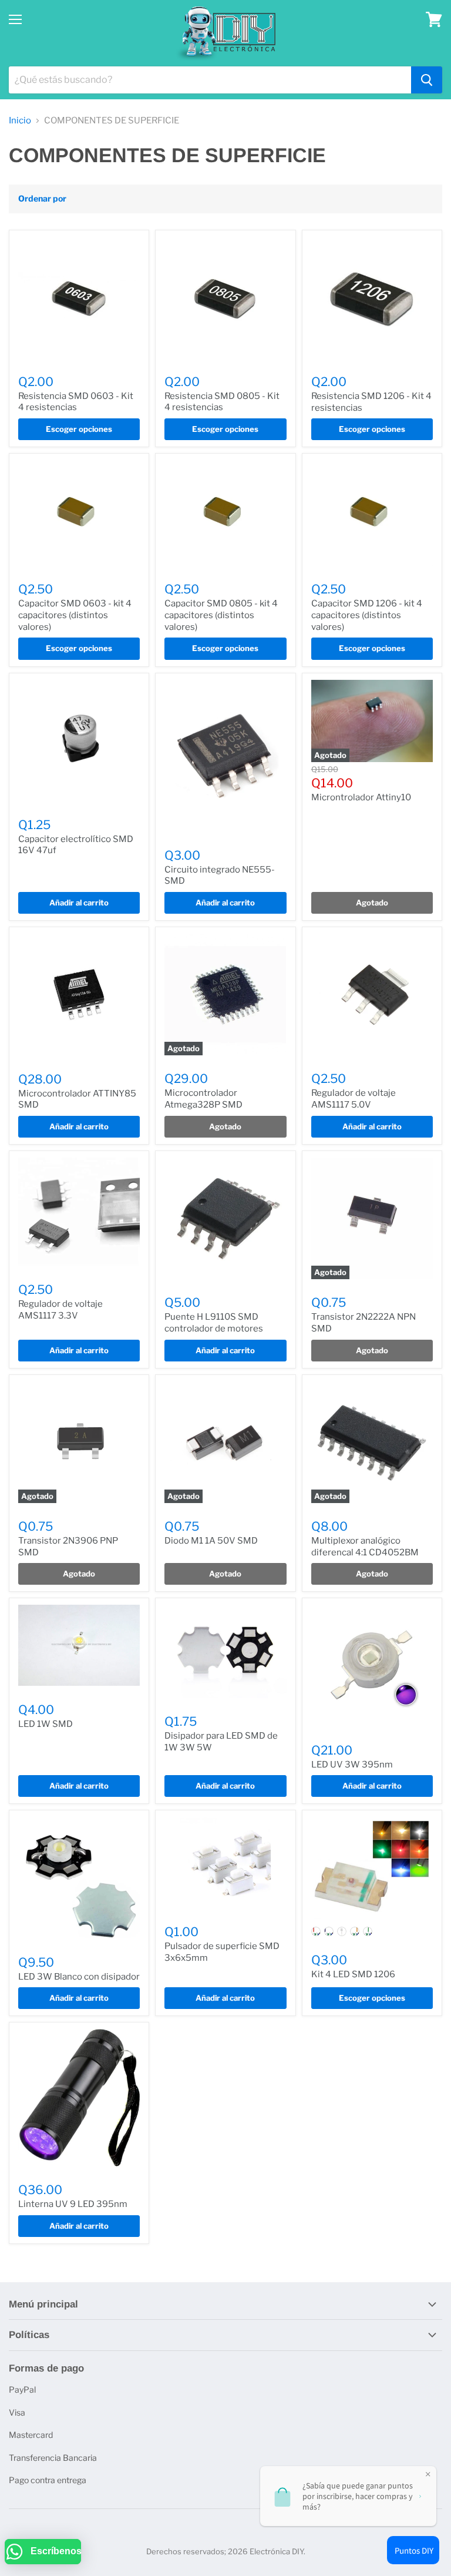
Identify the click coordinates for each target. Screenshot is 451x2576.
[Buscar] (427, 80)
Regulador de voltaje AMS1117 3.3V (60, 1310)
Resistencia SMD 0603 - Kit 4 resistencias (76, 402)
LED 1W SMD (46, 1724)
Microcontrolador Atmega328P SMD (203, 1099)
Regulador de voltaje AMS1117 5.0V (354, 1099)
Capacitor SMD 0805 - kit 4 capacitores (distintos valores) (221, 615)
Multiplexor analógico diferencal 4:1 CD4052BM (365, 1547)
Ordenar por (42, 199)
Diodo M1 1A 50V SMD (211, 1541)
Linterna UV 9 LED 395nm (73, 2204)
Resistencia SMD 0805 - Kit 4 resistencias (222, 402)
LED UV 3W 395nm (352, 1765)
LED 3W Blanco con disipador (79, 1977)
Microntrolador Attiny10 (361, 797)
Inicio (20, 121)
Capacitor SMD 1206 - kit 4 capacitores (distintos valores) (367, 615)
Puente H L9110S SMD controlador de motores (214, 1323)
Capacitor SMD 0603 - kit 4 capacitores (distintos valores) (75, 615)
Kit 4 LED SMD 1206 (353, 1974)
